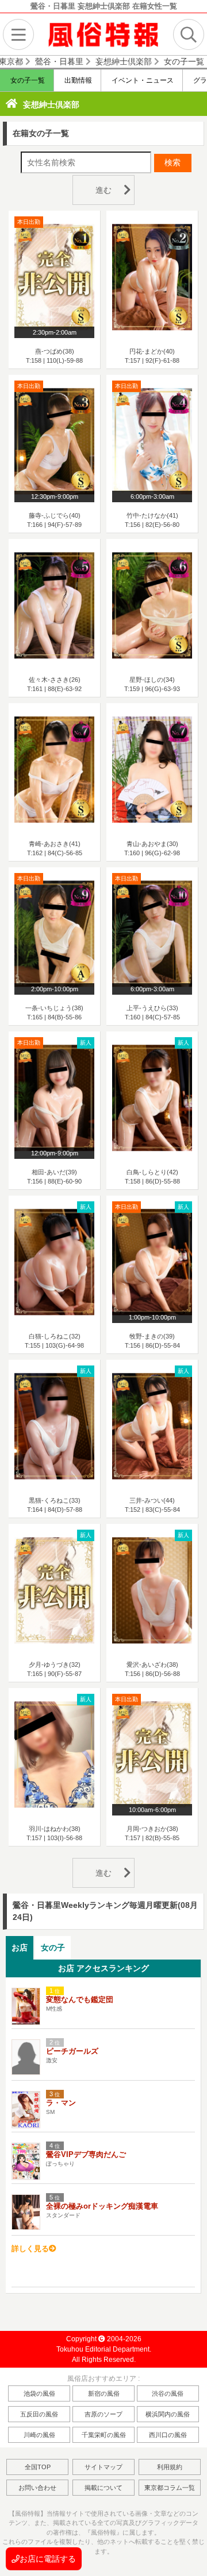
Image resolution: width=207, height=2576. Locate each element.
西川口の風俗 (168, 2435)
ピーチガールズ (72, 2051)
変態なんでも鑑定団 (80, 1999)
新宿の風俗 (104, 2393)
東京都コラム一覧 (170, 2488)
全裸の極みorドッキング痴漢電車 (102, 2206)
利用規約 (170, 2467)
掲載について (103, 2488)
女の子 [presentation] (53, 1947)
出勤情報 (77, 80)
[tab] (20, 1948)
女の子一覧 (27, 80)
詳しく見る (30, 2249)
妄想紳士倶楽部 (51, 104)
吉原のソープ (103, 2414)
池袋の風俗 (39, 2393)
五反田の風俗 (39, 2414)
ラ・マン (61, 2103)
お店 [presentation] (20, 1947)
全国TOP (38, 2467)
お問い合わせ (37, 2488)
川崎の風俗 (39, 2435)
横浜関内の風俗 (168, 2414)
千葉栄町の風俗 (104, 2435)
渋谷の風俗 (168, 2393)
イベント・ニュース (142, 80)
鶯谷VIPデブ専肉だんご (86, 2154)
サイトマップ (103, 2467)
